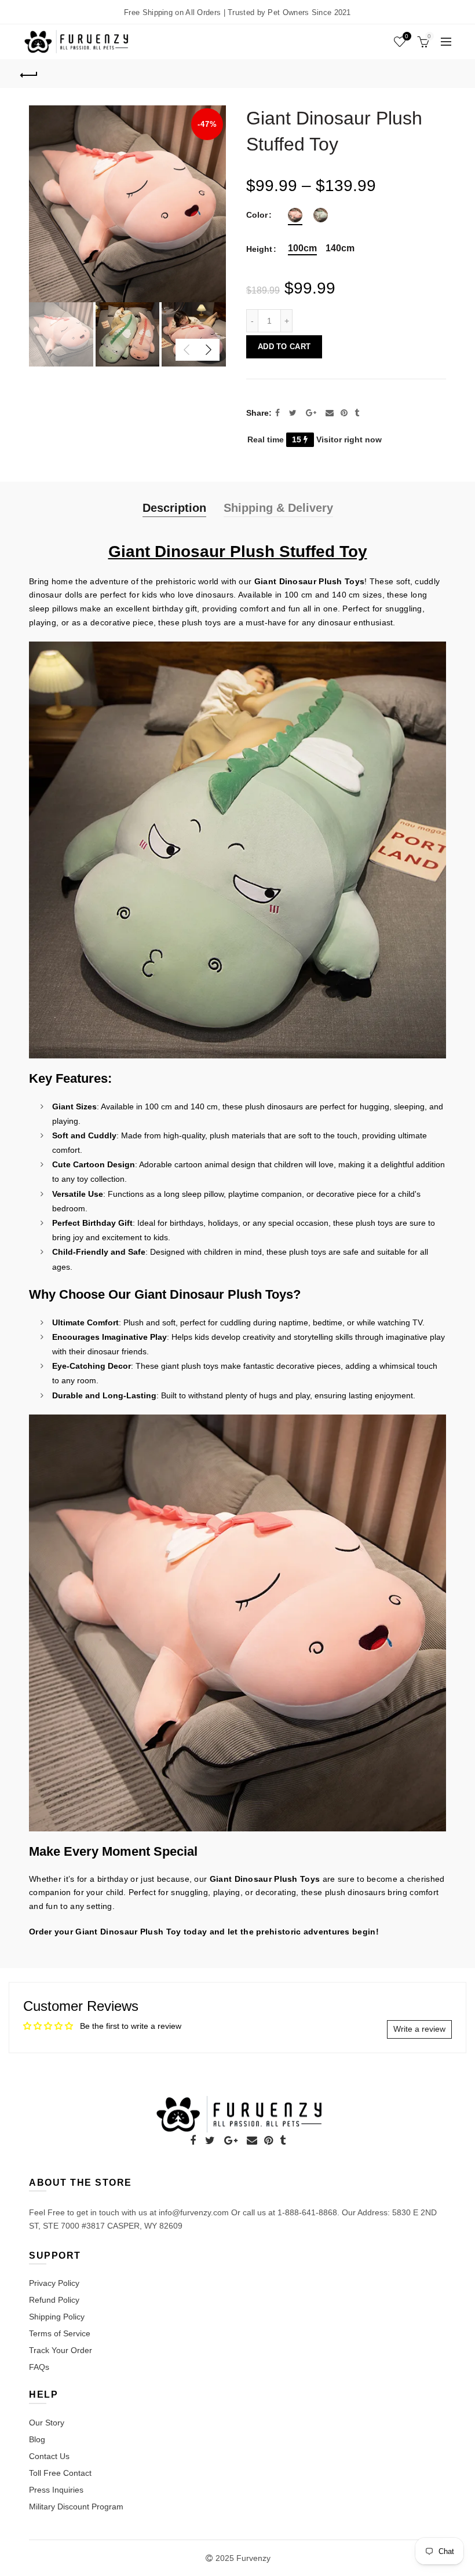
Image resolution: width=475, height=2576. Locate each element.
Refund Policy (54, 2300)
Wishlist (407, 36)
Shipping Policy (57, 2317)
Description (174, 508)
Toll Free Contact (60, 2473)
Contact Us (49, 2456)
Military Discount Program (76, 2507)
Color (257, 215)
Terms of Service (60, 2333)
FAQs (39, 2367)
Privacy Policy (54, 2283)
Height (259, 249)
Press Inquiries (56, 2490)
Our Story (47, 2423)
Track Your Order (61, 2350)
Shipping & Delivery (278, 508)
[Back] (30, 74)
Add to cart (284, 347)
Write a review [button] (419, 2029)
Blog (37, 2439)
